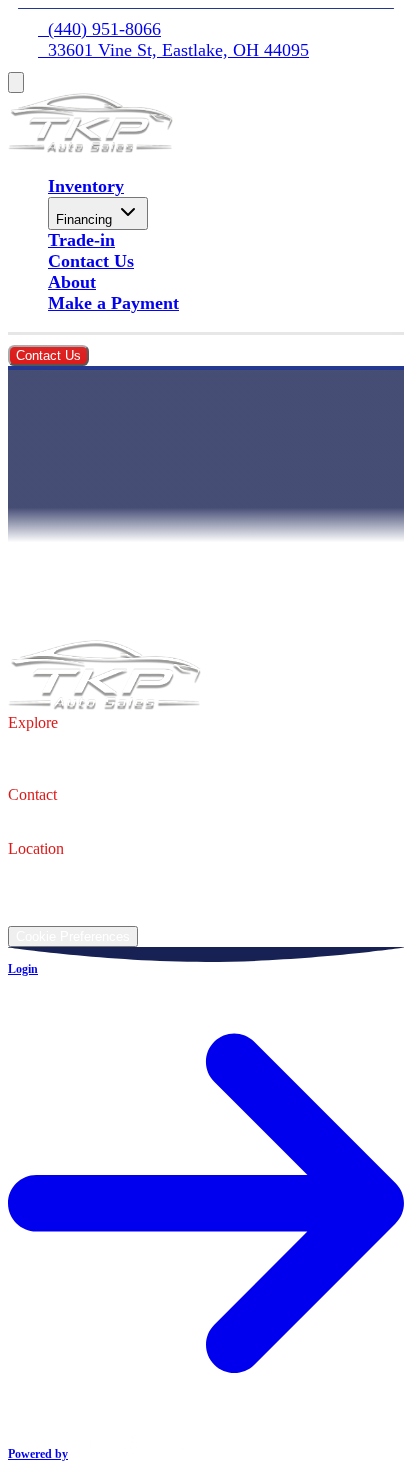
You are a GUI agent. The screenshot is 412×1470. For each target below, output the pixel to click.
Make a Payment (113, 303)
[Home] (90, 147)
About (72, 282)
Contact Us (91, 261)
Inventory (86, 186)
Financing (84, 219)
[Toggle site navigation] (16, 82)
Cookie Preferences (73, 936)
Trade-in (81, 240)
